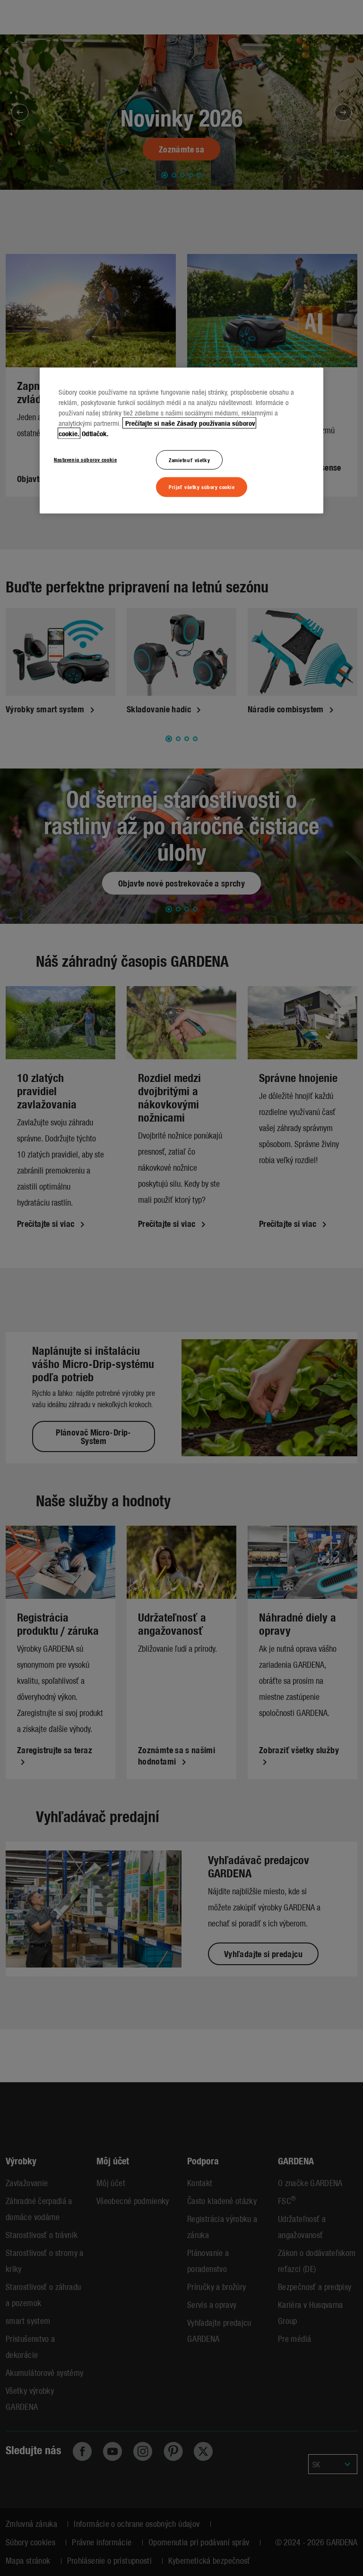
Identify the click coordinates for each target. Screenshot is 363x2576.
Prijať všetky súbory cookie (202, 487)
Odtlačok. (95, 433)
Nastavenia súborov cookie (85, 459)
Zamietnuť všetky (189, 459)
